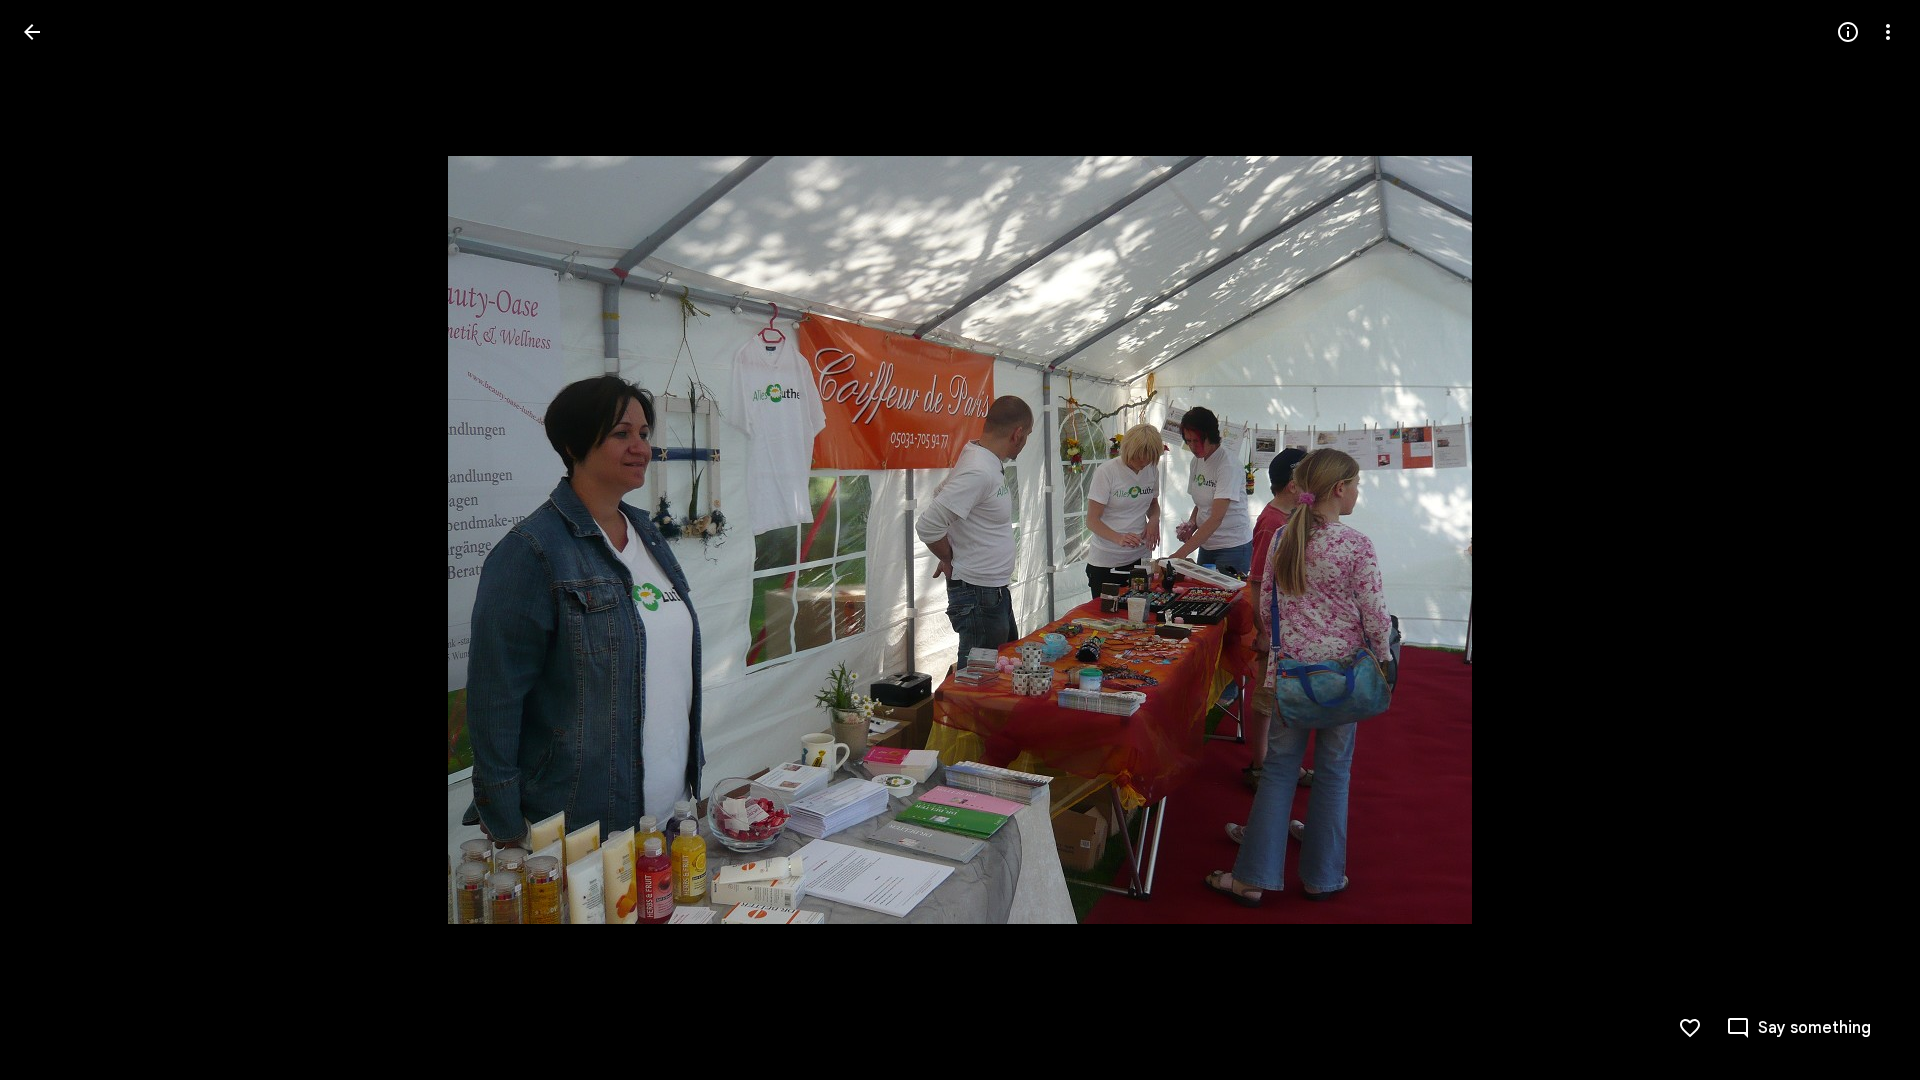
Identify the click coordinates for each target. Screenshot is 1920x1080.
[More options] (1888, 32)
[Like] (1690, 1028)
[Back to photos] (32, 32)
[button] (56, 540)
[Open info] (1848, 32)
